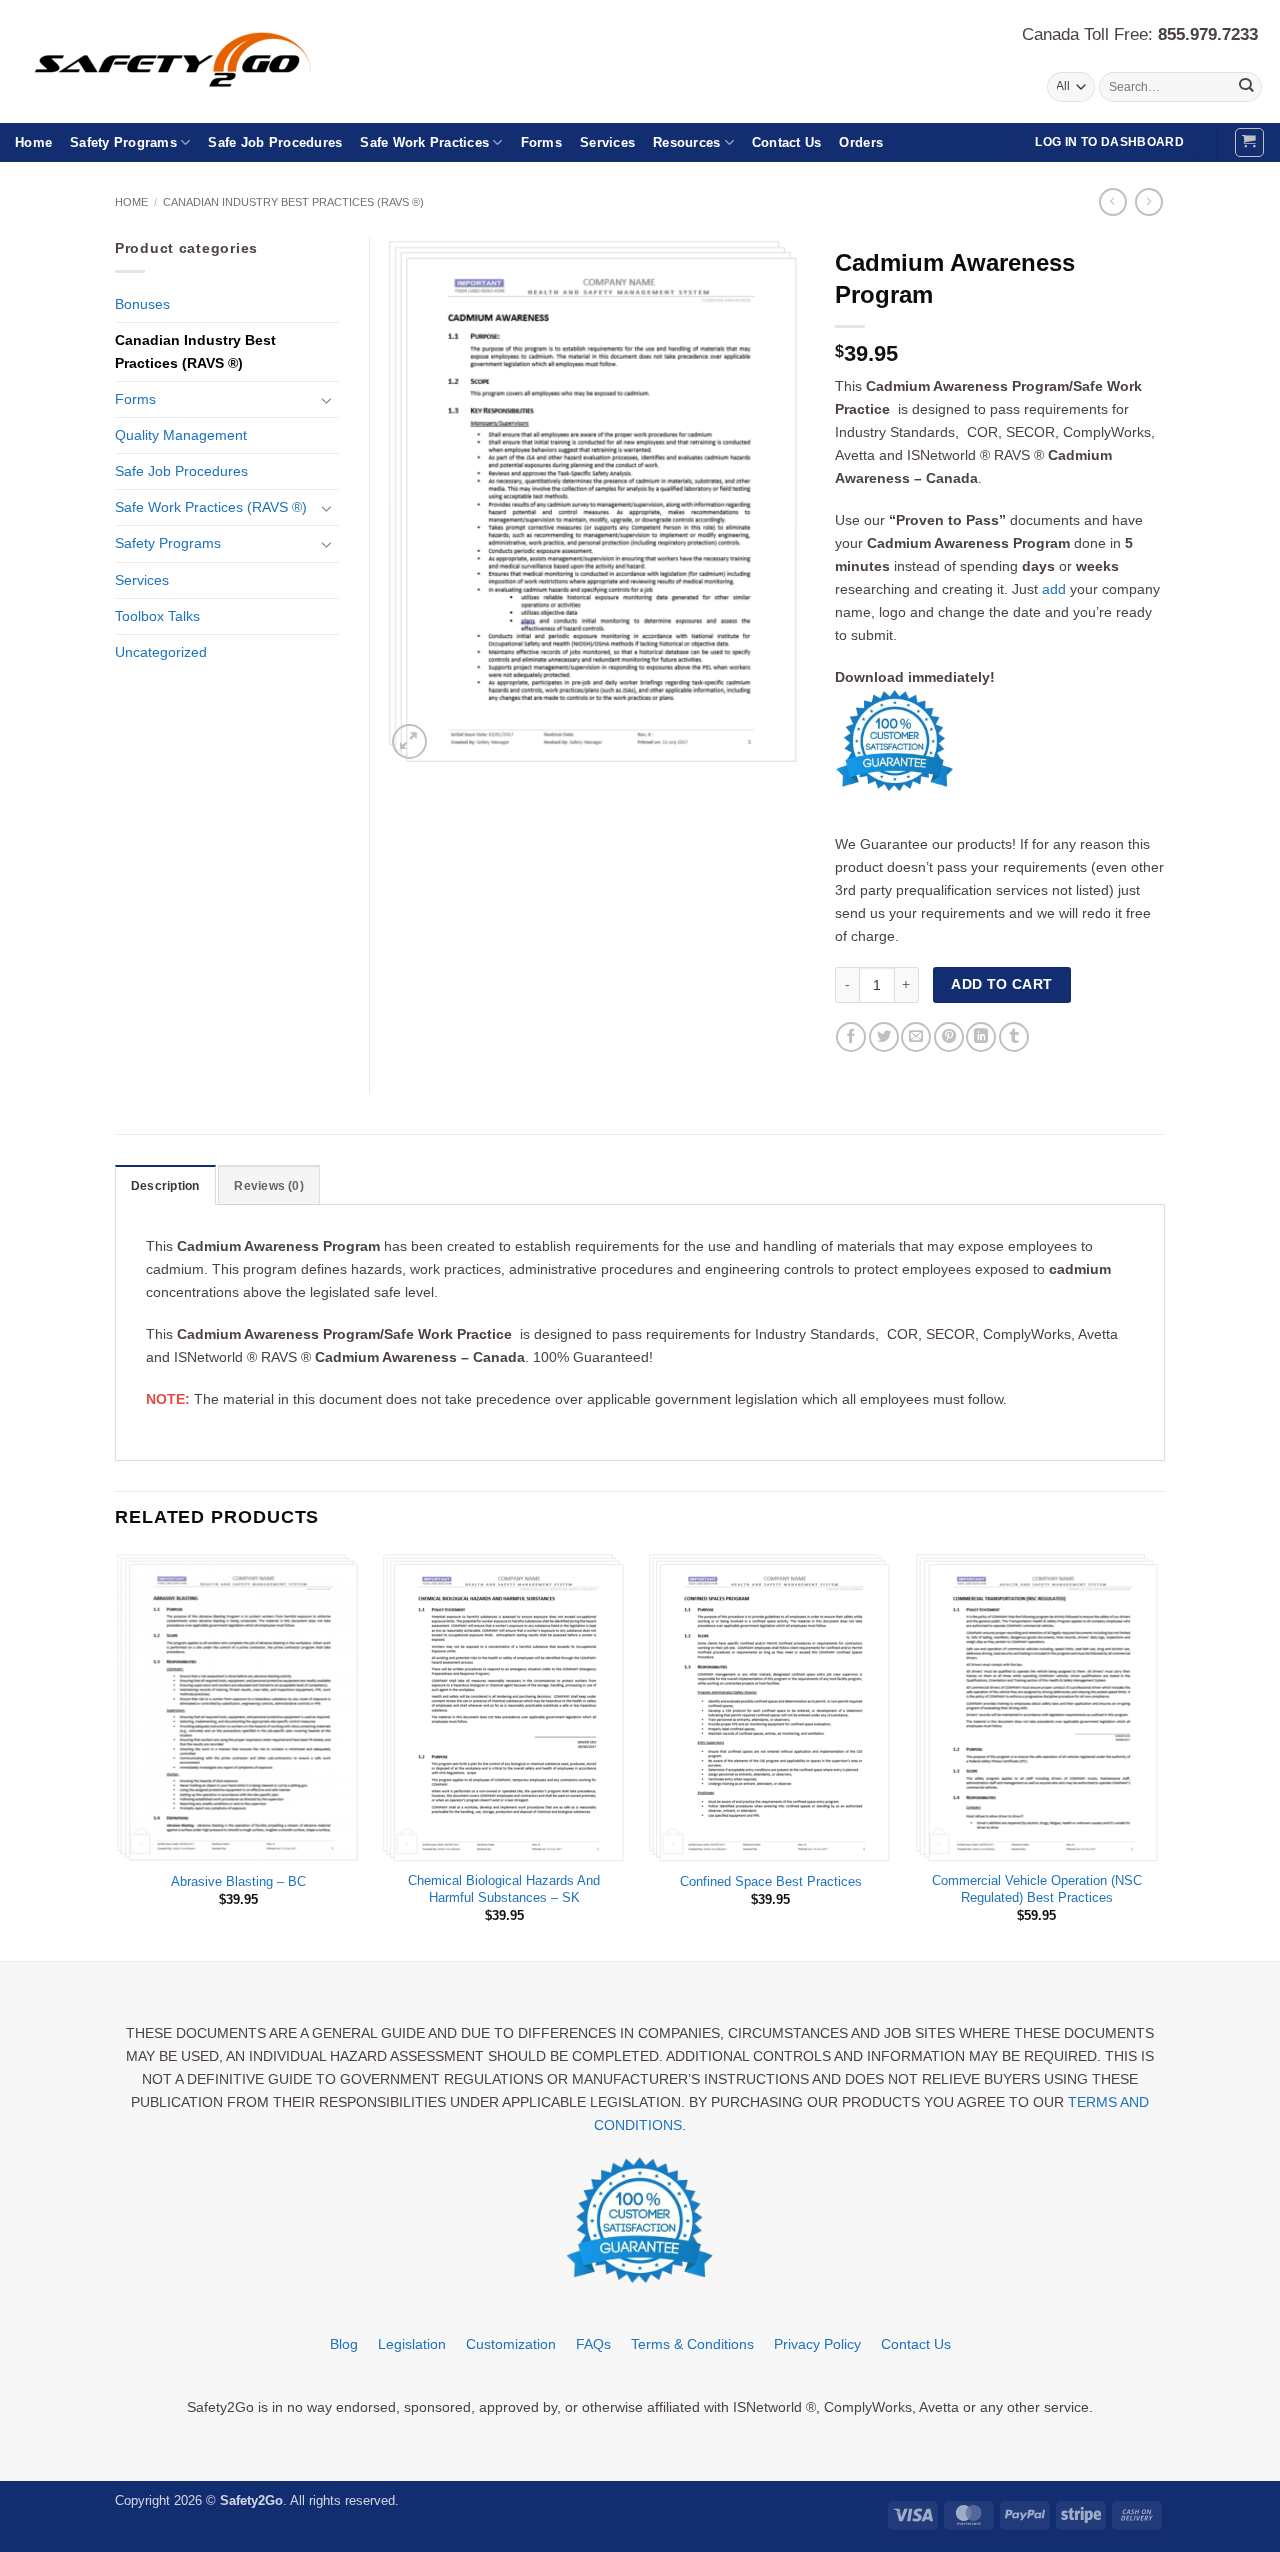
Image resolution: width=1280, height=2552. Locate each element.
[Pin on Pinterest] (949, 1037)
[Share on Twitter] (884, 1037)
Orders (861, 142)
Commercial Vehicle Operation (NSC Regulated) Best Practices (1037, 1889)
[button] (1249, 142)
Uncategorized (161, 652)
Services (607, 142)
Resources (686, 142)
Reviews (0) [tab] (269, 1186)
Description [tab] (165, 1186)
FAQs (593, 2344)
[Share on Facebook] (851, 1037)
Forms (541, 142)
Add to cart (1002, 984)
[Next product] (1113, 202)
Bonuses (142, 304)
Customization (511, 2344)
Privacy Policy (817, 2344)
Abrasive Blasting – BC (238, 1881)
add (1054, 589)
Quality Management (181, 435)
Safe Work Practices (424, 142)
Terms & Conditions (692, 2344)
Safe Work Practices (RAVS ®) (211, 507)
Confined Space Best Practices (771, 1881)
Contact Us (787, 142)
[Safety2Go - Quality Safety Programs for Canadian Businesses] (197, 62)
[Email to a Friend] (916, 1037)
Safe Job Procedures (275, 142)
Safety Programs (123, 142)
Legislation (412, 2344)
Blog (344, 2344)
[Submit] (1245, 87)
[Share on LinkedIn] (981, 1037)
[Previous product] (1149, 202)
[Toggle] (327, 400)
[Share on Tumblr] (1014, 1037)
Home (33, 142)
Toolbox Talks (157, 616)
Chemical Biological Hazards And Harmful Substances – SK (504, 1889)
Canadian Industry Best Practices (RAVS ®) (293, 202)
